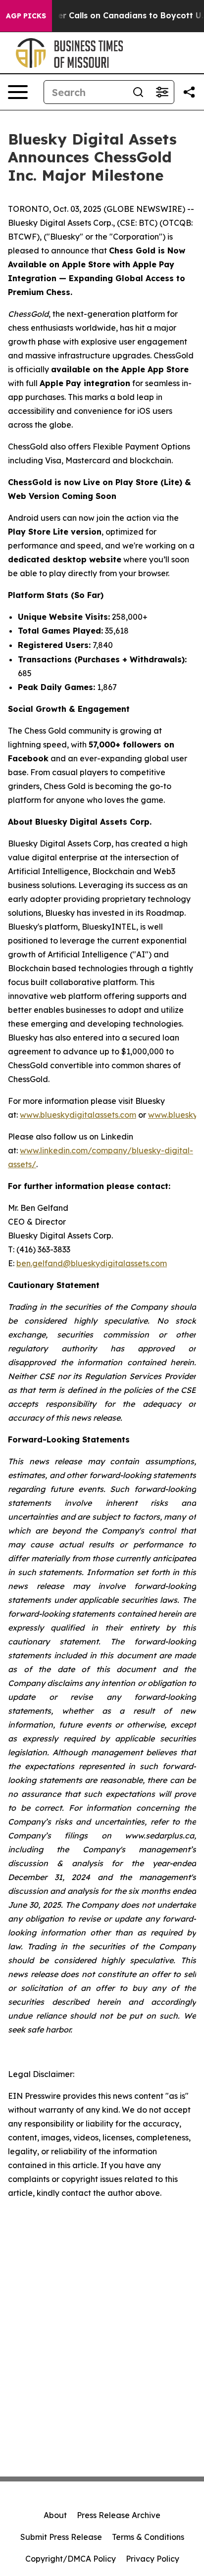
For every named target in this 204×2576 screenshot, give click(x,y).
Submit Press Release (61, 2537)
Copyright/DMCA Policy (71, 2559)
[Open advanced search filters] (162, 92)
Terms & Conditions (148, 2537)
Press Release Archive (119, 2515)
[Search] (138, 92)
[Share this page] (189, 92)
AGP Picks (26, 16)
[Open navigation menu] (18, 92)
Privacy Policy (153, 2559)
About (55, 2515)
